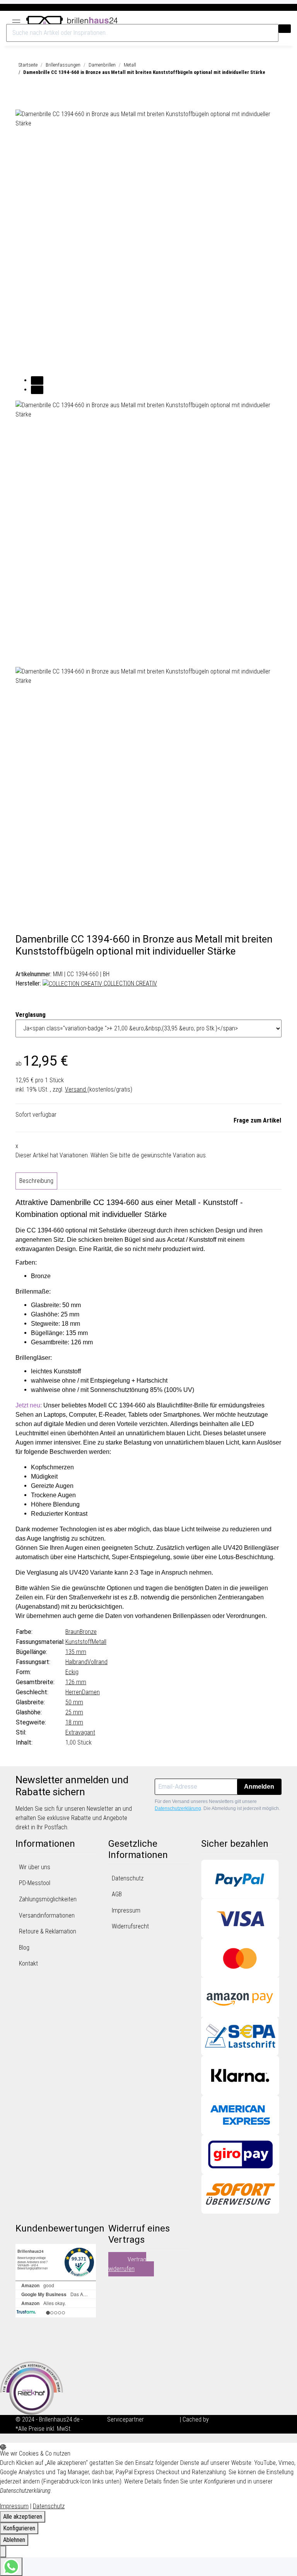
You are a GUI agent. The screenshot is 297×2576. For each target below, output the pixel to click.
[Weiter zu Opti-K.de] (32, 2387)
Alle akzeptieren (23, 2517)
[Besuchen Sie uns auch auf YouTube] (22, 2341)
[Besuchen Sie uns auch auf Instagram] (22, 2350)
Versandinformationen (47, 1915)
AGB (117, 1894)
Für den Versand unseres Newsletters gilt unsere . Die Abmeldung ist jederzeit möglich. (217, 1805)
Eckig (72, 1672)
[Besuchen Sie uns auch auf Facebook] (22, 2332)
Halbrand (76, 1662)
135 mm (76, 1652)
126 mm (76, 1682)
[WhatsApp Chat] (11, 2567)
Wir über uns (35, 1867)
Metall (99, 1642)
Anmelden (259, 1787)
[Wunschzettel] (281, 21)
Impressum (126, 1910)
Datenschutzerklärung (178, 1808)
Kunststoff (79, 1642)
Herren (74, 1692)
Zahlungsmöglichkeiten (48, 1899)
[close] (22, 101)
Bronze (88, 1632)
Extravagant (80, 1732)
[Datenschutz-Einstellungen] (3, 2552)
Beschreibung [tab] (36, 1181)
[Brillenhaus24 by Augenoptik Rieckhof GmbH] (72, 19)
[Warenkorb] (287, 21)
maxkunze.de (163, 2419)
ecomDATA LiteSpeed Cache (246, 2419)
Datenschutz (128, 1878)
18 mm (74, 1722)
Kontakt (28, 1963)
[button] (274, 21)
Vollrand (97, 1662)
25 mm (74, 1712)
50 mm (74, 1702)
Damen (91, 1692)
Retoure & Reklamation (48, 1931)
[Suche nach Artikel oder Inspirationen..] (285, 29)
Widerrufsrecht (130, 1926)
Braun (73, 1632)
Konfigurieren (19, 2528)
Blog (24, 1948)
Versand (76, 1089)
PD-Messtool (35, 1883)
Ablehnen (14, 2540)
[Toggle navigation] (16, 20)
